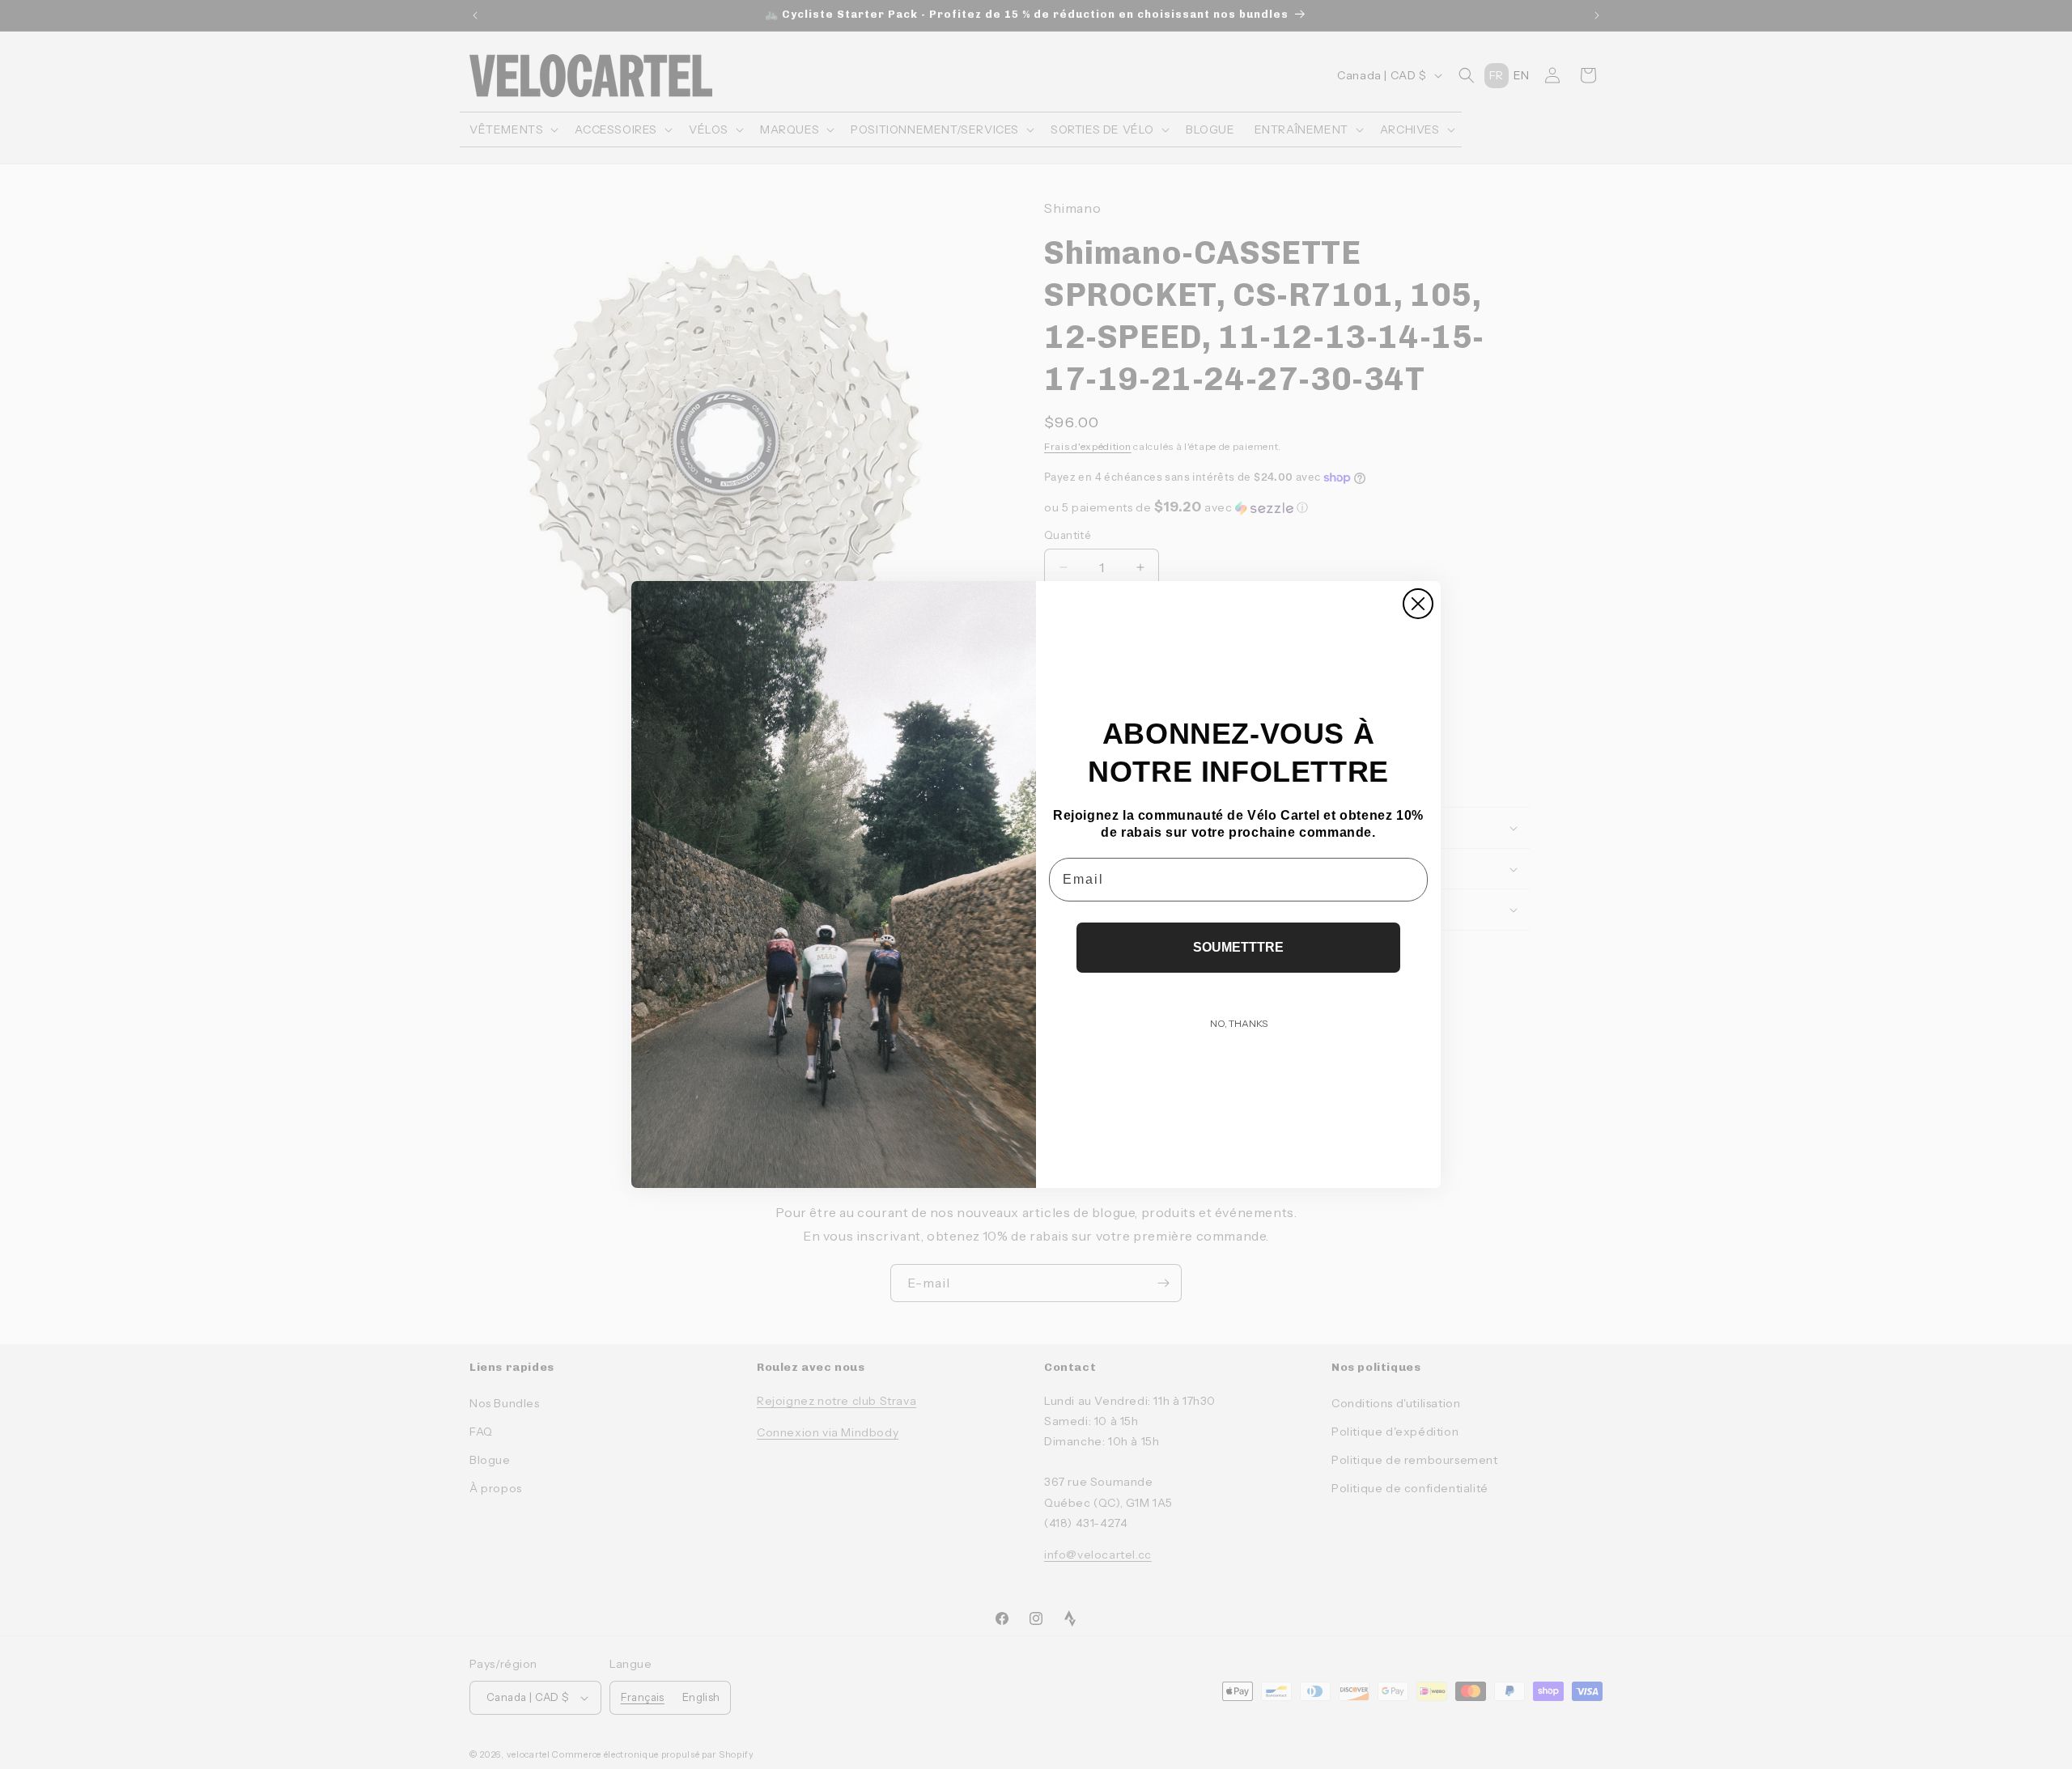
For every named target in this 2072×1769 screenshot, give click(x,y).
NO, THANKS (1239, 1023)
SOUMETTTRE (1238, 947)
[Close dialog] (1418, 604)
